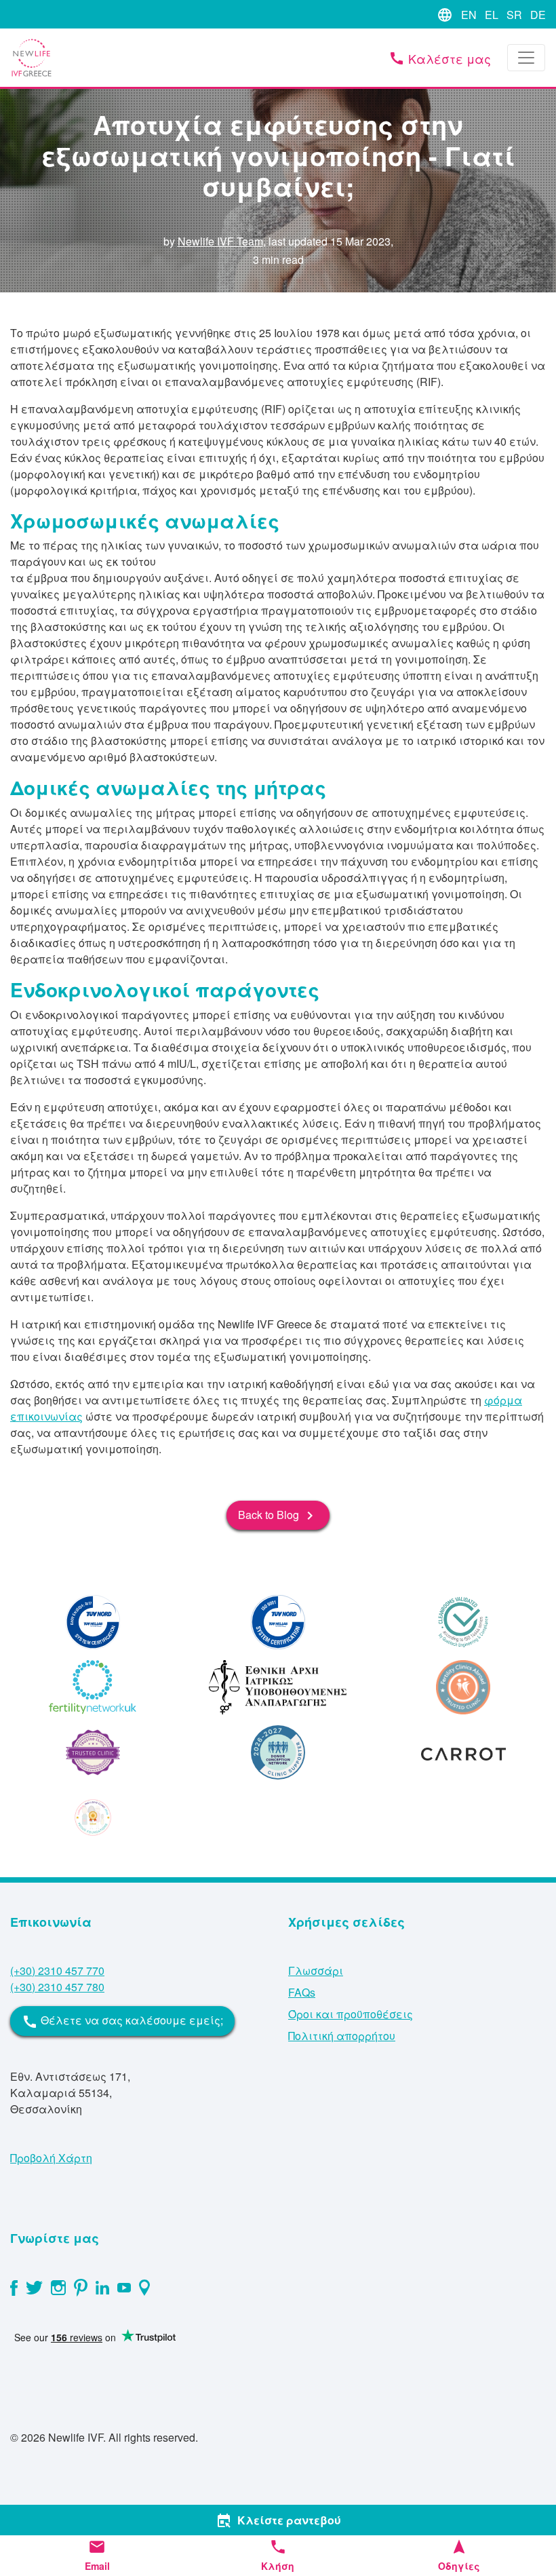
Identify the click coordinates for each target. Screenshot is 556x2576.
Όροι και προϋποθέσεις (351, 2014)
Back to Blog (278, 1516)
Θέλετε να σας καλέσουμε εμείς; (122, 2021)
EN (469, 15)
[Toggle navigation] (526, 58)
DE (538, 15)
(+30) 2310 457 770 (57, 1971)
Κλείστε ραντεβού (278, 2520)
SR (514, 15)
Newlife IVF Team (220, 241)
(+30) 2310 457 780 (57, 1987)
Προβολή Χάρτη (51, 2158)
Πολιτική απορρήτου (342, 2036)
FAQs (302, 1992)
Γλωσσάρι (316, 1971)
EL (492, 15)
